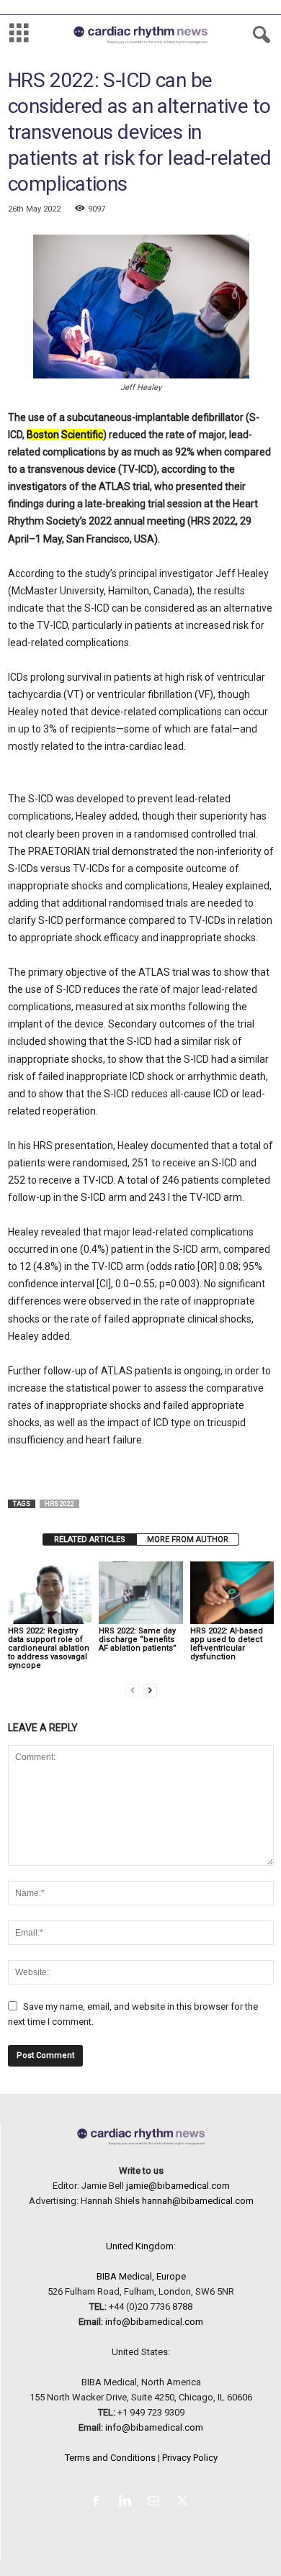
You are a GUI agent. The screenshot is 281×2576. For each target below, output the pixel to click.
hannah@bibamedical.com (198, 2201)
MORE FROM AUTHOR (188, 1539)
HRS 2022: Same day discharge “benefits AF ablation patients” (138, 1640)
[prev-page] (133, 1690)
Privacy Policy (190, 2458)
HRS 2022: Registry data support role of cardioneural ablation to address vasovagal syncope (49, 1648)
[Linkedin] (128, 2502)
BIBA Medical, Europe (141, 2276)
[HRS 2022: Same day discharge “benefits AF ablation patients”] (140, 1593)
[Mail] (156, 2502)
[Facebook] (99, 2502)
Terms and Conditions (110, 2458)
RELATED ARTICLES (90, 1539)
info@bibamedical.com (154, 2322)
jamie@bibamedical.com (178, 2186)
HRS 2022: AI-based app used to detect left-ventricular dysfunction (227, 1644)
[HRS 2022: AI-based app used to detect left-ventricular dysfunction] (232, 1593)
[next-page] (150, 1690)
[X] (184, 2502)
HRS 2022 (59, 1504)
